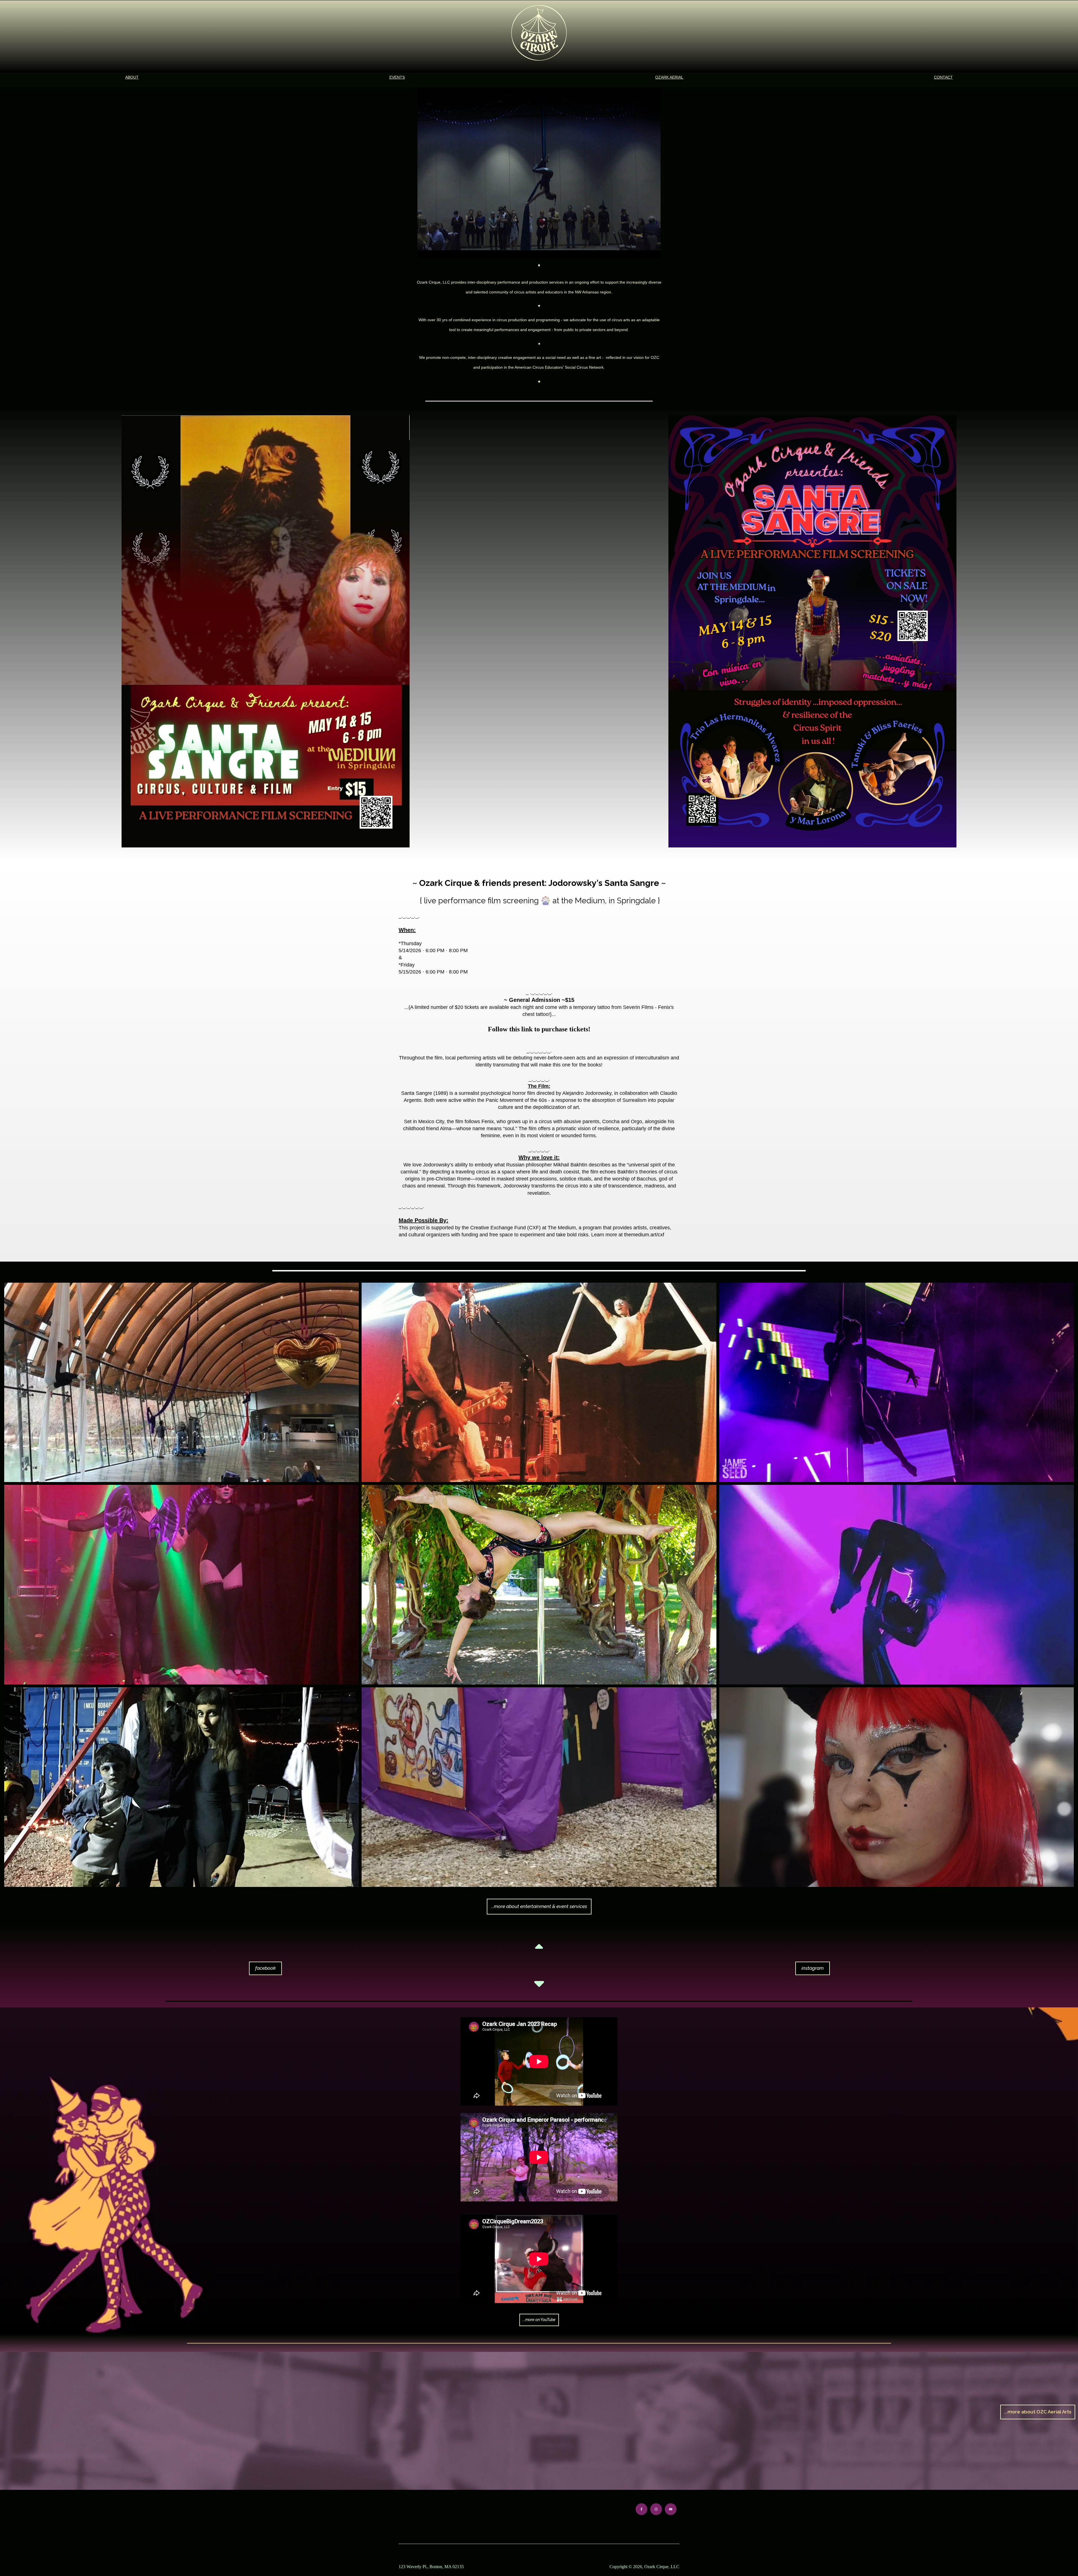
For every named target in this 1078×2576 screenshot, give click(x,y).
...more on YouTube (539, 2320)
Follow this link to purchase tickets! (539, 1029)
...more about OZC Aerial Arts (1038, 2412)
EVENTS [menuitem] (397, 77)
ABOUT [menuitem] (132, 77)
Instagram (813, 1968)
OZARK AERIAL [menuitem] (669, 77)
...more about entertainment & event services (539, 1906)
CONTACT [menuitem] (943, 77)
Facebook (265, 1968)
